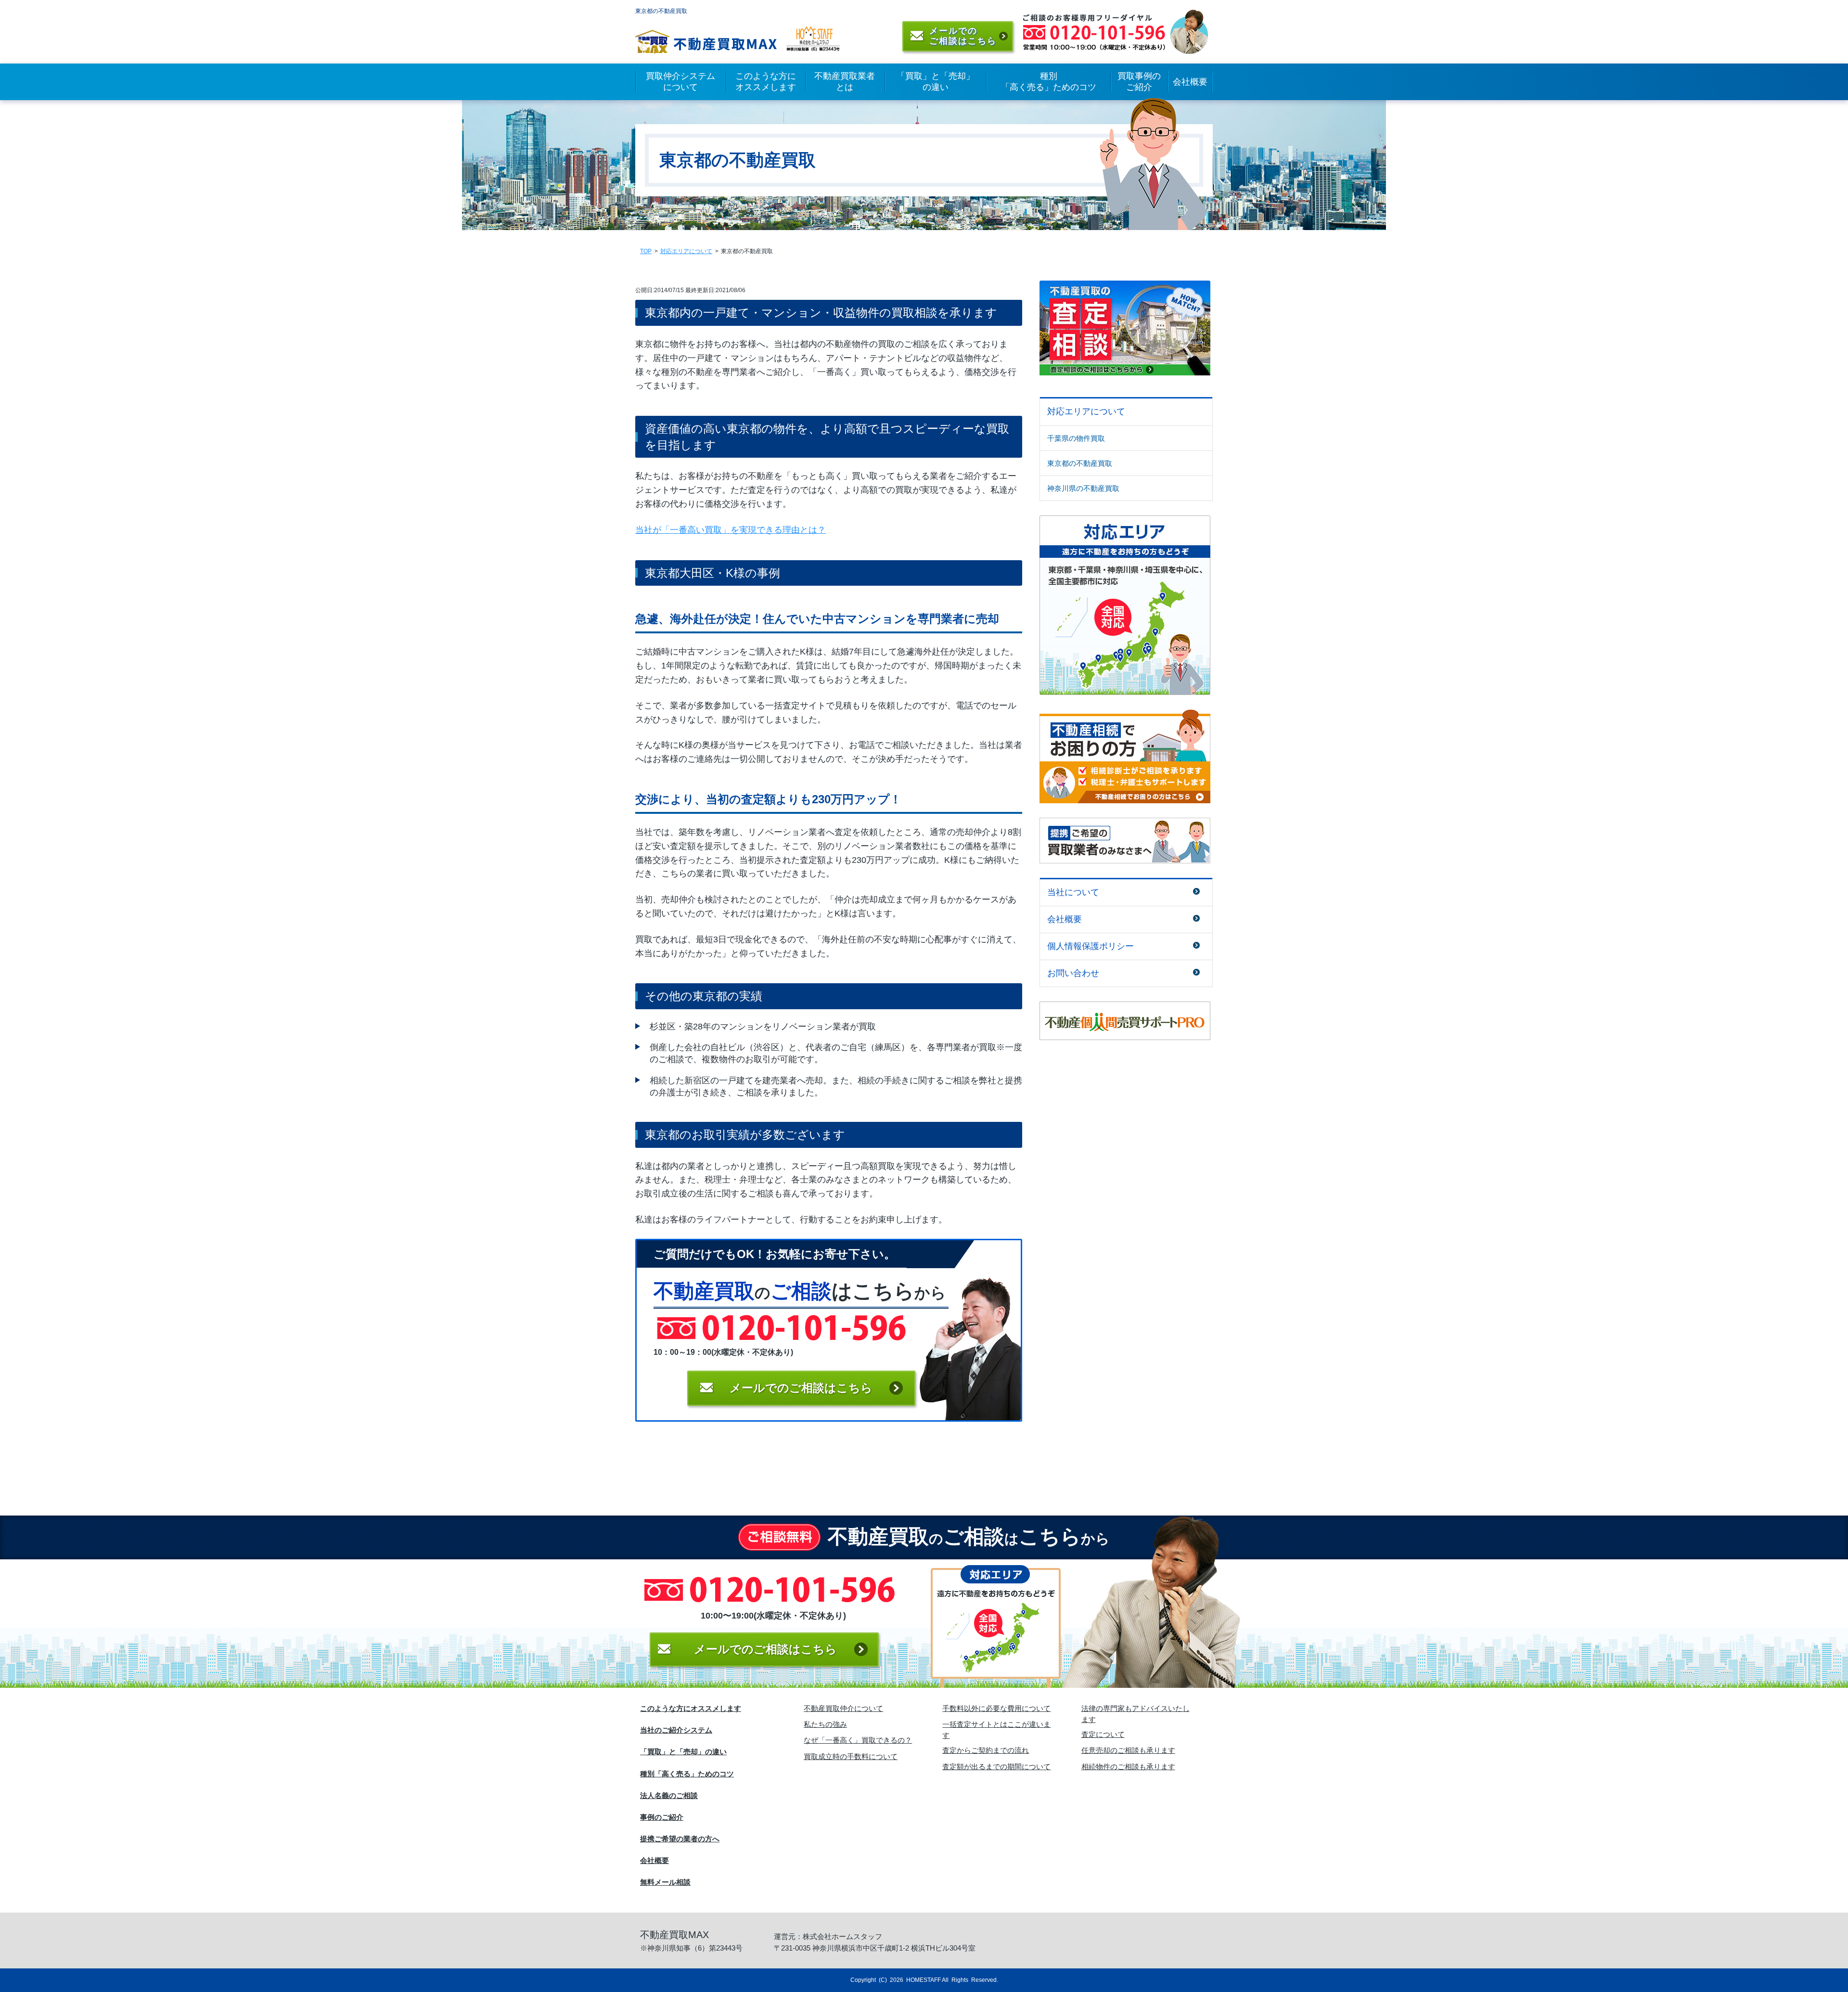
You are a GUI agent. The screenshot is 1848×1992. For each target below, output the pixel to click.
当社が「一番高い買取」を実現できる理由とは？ (731, 530)
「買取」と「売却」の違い (936, 82)
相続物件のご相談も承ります (1128, 1767)
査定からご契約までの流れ (986, 1750)
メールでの (801, 1388)
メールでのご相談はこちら (765, 1649)
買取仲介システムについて (680, 82)
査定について (1103, 1734)
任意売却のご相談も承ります (1128, 1750)
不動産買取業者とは (845, 82)
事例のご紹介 (662, 1817)
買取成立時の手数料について (851, 1756)
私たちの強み (825, 1724)
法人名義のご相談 (669, 1795)
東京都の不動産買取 (1080, 463)
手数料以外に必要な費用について (996, 1708)
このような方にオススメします (766, 82)
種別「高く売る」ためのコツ (1049, 82)
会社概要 (1190, 82)
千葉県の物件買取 (1076, 438)
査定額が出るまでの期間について (996, 1767)
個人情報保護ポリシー (1091, 946)
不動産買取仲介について (843, 1708)
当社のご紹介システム (676, 1730)
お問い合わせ (1073, 973)
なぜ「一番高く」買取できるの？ (858, 1740)
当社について (1073, 892)
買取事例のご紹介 (1139, 82)
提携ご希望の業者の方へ (680, 1839)
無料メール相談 (665, 1882)
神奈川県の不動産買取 (1083, 488)
